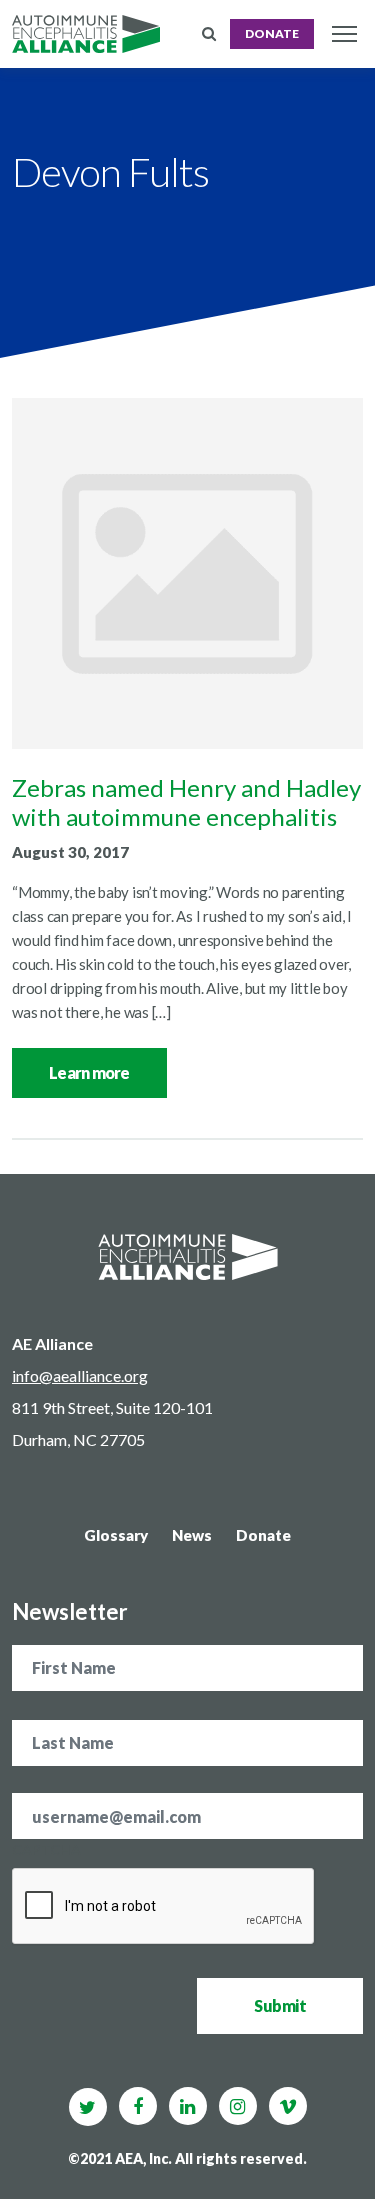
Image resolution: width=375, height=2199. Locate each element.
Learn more (89, 1072)
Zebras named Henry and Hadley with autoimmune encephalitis (186, 802)
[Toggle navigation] (344, 34)
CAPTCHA (46, 1849)
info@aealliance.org (80, 1375)
